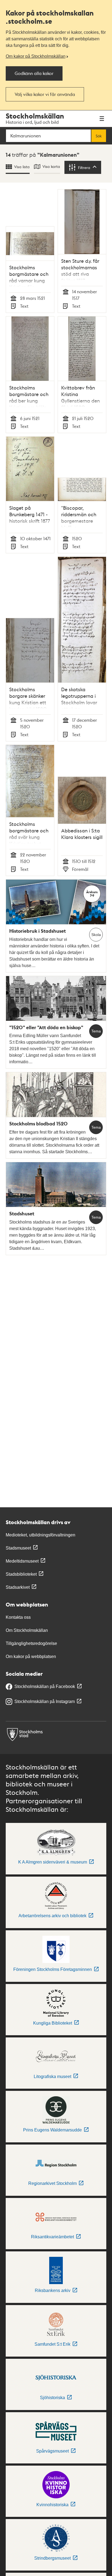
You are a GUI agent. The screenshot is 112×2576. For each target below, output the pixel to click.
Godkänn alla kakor (34, 73)
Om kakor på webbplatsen (31, 1657)
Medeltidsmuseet (22, 1561)
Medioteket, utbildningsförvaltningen (41, 1535)
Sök (99, 136)
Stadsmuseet (18, 1548)
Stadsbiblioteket (21, 1574)
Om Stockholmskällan (27, 1630)
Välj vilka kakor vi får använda (45, 94)
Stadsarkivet (18, 1587)
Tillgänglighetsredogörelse (31, 1643)
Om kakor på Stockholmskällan (36, 56)
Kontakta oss (18, 1617)
